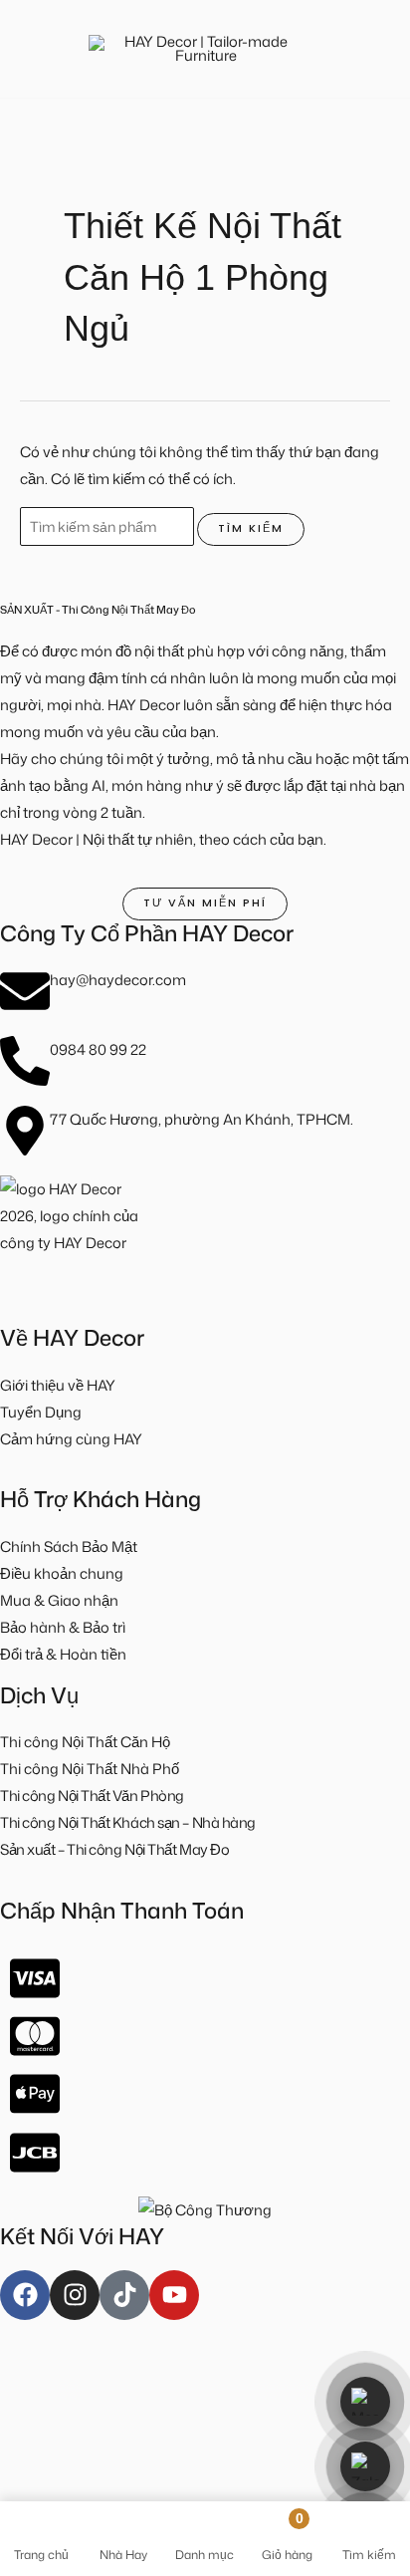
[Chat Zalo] (365, 2466)
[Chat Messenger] (365, 2402)
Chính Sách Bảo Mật (69, 1546)
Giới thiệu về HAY (58, 1385)
